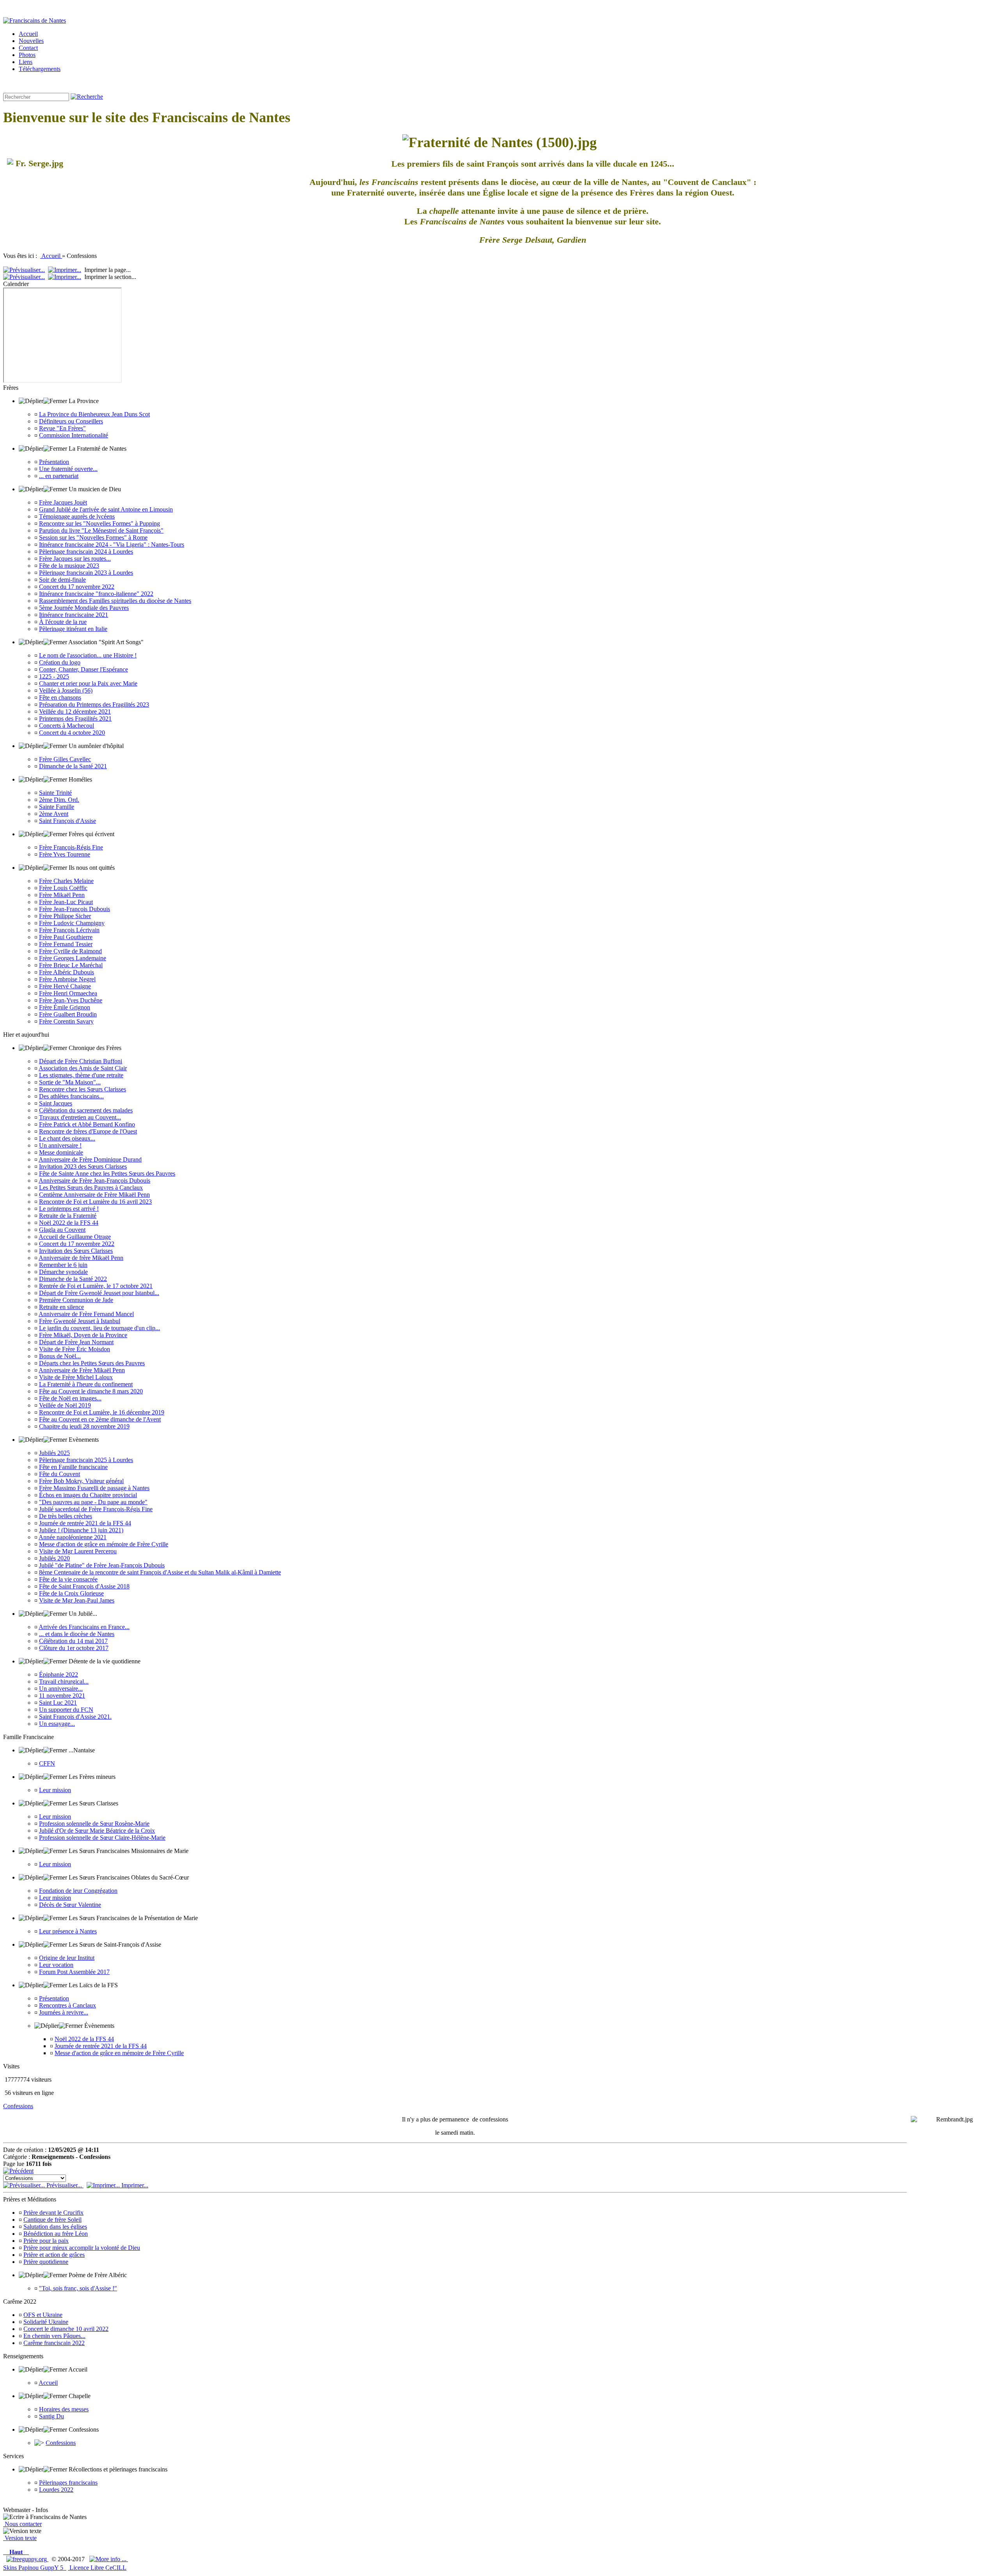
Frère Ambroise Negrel (67, 979)
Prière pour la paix (46, 2241)
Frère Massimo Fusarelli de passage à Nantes (94, 1488)
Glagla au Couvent (62, 1230)
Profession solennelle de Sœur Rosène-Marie (94, 1824)
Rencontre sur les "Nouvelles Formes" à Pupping (100, 523)
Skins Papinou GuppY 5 (35, 2568)
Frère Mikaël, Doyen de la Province (83, 1335)
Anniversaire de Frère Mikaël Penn (82, 1370)
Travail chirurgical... (64, 1682)
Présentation (54, 462)
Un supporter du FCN (66, 1710)
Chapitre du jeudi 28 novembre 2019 (84, 1426)
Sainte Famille (57, 807)
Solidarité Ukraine (46, 2322)
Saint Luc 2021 (58, 1703)
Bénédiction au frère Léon (56, 2234)
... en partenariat (59, 476)
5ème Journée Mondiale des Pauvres (84, 608)
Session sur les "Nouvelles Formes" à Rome (93, 537)
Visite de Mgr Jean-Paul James (77, 1600)
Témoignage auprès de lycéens (77, 516)
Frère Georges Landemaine (73, 958)
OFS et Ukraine (43, 2315)
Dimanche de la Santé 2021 (73, 766)
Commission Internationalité (74, 435)
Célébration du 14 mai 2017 (73, 1641)
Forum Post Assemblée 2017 (74, 1972)
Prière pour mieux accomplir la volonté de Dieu (82, 2248)
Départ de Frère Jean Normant (76, 1342)
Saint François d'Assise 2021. (75, 1717)
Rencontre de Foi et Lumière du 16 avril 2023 (95, 1202)
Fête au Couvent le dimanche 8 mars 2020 (91, 1391)
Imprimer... (134, 2185)
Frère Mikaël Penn (62, 895)
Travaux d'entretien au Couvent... (80, 1117)
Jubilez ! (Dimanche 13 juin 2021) (81, 1530)
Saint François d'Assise (68, 821)
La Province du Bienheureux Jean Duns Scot (94, 414)
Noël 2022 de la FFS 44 (69, 1223)
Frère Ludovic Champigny (72, 923)
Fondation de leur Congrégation (78, 1891)
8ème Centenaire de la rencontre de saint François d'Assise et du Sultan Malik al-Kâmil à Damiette (160, 1572)
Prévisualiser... (64, 2185)
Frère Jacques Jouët (63, 502)
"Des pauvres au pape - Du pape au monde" (93, 1502)
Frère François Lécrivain (69, 930)
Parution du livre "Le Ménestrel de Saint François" (101, 530)
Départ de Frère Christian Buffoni (81, 1061)
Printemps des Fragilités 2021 (75, 719)
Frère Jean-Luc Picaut (66, 902)
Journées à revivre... (64, 2012)
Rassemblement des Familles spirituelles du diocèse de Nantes (115, 601)
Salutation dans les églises (55, 2227)
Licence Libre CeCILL (97, 2568)
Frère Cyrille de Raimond (70, 951)
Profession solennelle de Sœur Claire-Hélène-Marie (102, 1838)
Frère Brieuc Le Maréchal (71, 965)
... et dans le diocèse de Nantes (77, 1634)
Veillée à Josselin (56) (66, 690)
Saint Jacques (56, 1103)
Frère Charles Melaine (66, 881)
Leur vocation (56, 1965)
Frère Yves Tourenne (65, 854)
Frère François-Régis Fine (71, 847)
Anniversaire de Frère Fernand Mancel (86, 1314)
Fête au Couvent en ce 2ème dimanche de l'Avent (100, 1419)
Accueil (51, 256)
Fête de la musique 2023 (69, 566)
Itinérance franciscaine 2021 (74, 615)
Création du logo (60, 662)
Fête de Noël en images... (70, 1398)
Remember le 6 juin (63, 1265)
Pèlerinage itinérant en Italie (73, 629)
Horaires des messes (64, 2409)
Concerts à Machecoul (67, 726)
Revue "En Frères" (62, 428)
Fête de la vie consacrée (68, 1579)
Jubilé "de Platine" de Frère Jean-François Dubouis (102, 1565)
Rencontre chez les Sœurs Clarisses (83, 1089)
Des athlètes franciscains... (71, 1096)
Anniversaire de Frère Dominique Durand (90, 1159)
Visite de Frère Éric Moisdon (75, 1349)
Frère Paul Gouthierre (66, 937)
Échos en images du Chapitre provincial (88, 1495)
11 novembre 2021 (62, 1696)
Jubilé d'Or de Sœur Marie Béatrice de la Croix (97, 1831)
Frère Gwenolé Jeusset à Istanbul (80, 1321)
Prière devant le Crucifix (53, 2213)
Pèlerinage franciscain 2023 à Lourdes (86, 573)
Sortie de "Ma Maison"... (70, 1082)
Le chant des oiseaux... (67, 1138)
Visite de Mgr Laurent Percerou (78, 1551)
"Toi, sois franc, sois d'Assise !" (78, 2288)
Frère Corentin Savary (66, 1021)
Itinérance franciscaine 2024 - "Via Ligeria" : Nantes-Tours (112, 545)
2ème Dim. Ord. (59, 800)
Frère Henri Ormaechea (68, 993)
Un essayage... (57, 1724)
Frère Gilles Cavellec (65, 759)
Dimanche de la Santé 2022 (73, 1279)
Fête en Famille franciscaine (73, 1467)
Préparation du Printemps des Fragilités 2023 (94, 704)
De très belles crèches (66, 1516)
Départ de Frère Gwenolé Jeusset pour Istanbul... (99, 1293)
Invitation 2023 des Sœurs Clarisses (83, 1166)
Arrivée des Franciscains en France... (84, 1627)
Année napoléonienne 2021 (73, 1537)
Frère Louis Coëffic (63, 888)
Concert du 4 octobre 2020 (72, 733)
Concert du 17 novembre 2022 (77, 587)
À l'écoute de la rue (63, 622)
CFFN (47, 1763)
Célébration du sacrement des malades (86, 1110)
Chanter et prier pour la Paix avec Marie (88, 683)
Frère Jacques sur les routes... (75, 559)
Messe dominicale (61, 1152)
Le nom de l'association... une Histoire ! (88, 655)
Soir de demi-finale (62, 580)
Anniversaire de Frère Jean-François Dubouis (94, 1181)
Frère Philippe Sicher (65, 916)
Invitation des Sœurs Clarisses (76, 1251)
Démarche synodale (63, 1272)
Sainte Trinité (55, 793)
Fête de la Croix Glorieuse (71, 1593)
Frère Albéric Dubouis (67, 972)
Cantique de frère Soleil (52, 2220)
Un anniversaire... (61, 1689)
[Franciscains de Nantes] (35, 20)
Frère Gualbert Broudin (68, 1014)
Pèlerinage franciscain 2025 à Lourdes (86, 1460)
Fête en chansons (60, 697)
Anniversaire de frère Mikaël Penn (81, 1258)
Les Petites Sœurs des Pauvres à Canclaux (91, 1188)
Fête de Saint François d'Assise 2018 (84, 1586)
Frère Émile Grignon (65, 1007)
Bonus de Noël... (60, 1356)
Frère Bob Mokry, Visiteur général (81, 1481)
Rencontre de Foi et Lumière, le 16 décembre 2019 (102, 1412)
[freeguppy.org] (27, 2559)
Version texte (20, 2538)
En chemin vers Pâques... (54, 2336)
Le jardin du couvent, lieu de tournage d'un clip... (100, 1328)
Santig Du (52, 2416)
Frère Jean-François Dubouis (75, 909)
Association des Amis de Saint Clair (83, 1068)
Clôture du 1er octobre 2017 (74, 1648)
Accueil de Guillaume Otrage (75, 1237)
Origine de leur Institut (67, 1958)
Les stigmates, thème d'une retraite (81, 1075)
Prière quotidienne (46, 2262)
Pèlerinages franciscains (68, 2483)
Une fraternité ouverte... (68, 469)
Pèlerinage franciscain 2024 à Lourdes (86, 552)
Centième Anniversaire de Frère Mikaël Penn (94, 1195)
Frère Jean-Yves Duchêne (71, 1000)
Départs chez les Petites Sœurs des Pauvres (92, 1363)
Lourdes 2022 (56, 2490)
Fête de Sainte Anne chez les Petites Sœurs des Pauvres (107, 1173)
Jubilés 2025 (54, 1453)
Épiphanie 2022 (59, 1674)
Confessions (18, 2106)
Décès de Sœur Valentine (70, 1905)
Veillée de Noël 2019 (65, 1405)
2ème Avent (54, 814)
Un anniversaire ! (60, 1145)
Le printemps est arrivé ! (69, 1209)
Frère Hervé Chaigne (65, 986)
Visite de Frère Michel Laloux (76, 1377)
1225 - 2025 (54, 676)
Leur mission (55, 1790)
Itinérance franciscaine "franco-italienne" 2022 (96, 594)
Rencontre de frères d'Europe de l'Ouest (88, 1131)
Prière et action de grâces (54, 2255)
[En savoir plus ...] (109, 2559)
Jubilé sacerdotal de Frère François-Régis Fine (96, 1509)
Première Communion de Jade (76, 1300)
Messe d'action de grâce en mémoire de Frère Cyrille (104, 1544)
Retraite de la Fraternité (68, 1216)
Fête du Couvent (60, 1474)
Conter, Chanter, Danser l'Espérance (84, 669)
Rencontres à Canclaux (68, 2005)
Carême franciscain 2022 (54, 2343)
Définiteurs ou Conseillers (71, 421)
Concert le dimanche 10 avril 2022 (66, 2329)
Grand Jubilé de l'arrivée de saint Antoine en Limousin (106, 509)
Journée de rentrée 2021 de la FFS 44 (85, 1523)
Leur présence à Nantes (68, 1931)
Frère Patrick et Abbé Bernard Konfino (87, 1124)
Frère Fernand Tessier (66, 944)
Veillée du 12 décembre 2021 (75, 712)
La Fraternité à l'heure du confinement (86, 1384)
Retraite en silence (61, 1307)
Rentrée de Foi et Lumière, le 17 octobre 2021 (96, 1286)
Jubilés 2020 (54, 1558)
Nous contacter (22, 2524)
